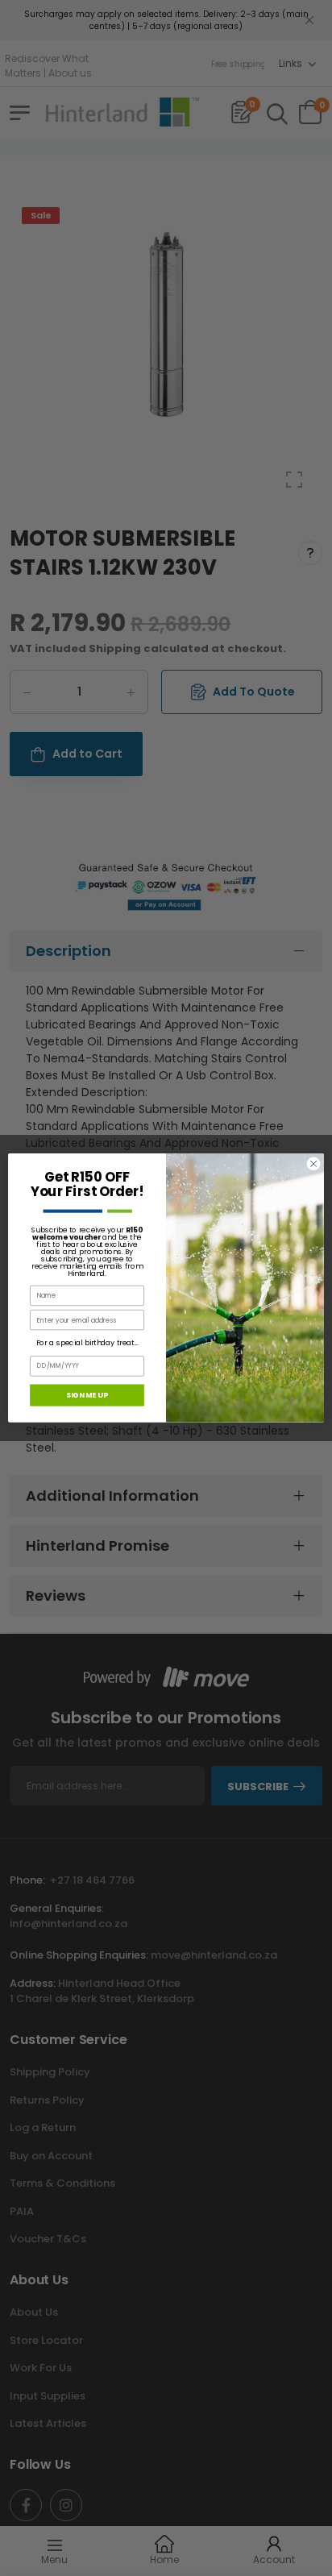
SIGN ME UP (87, 1395)
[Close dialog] (313, 1164)
